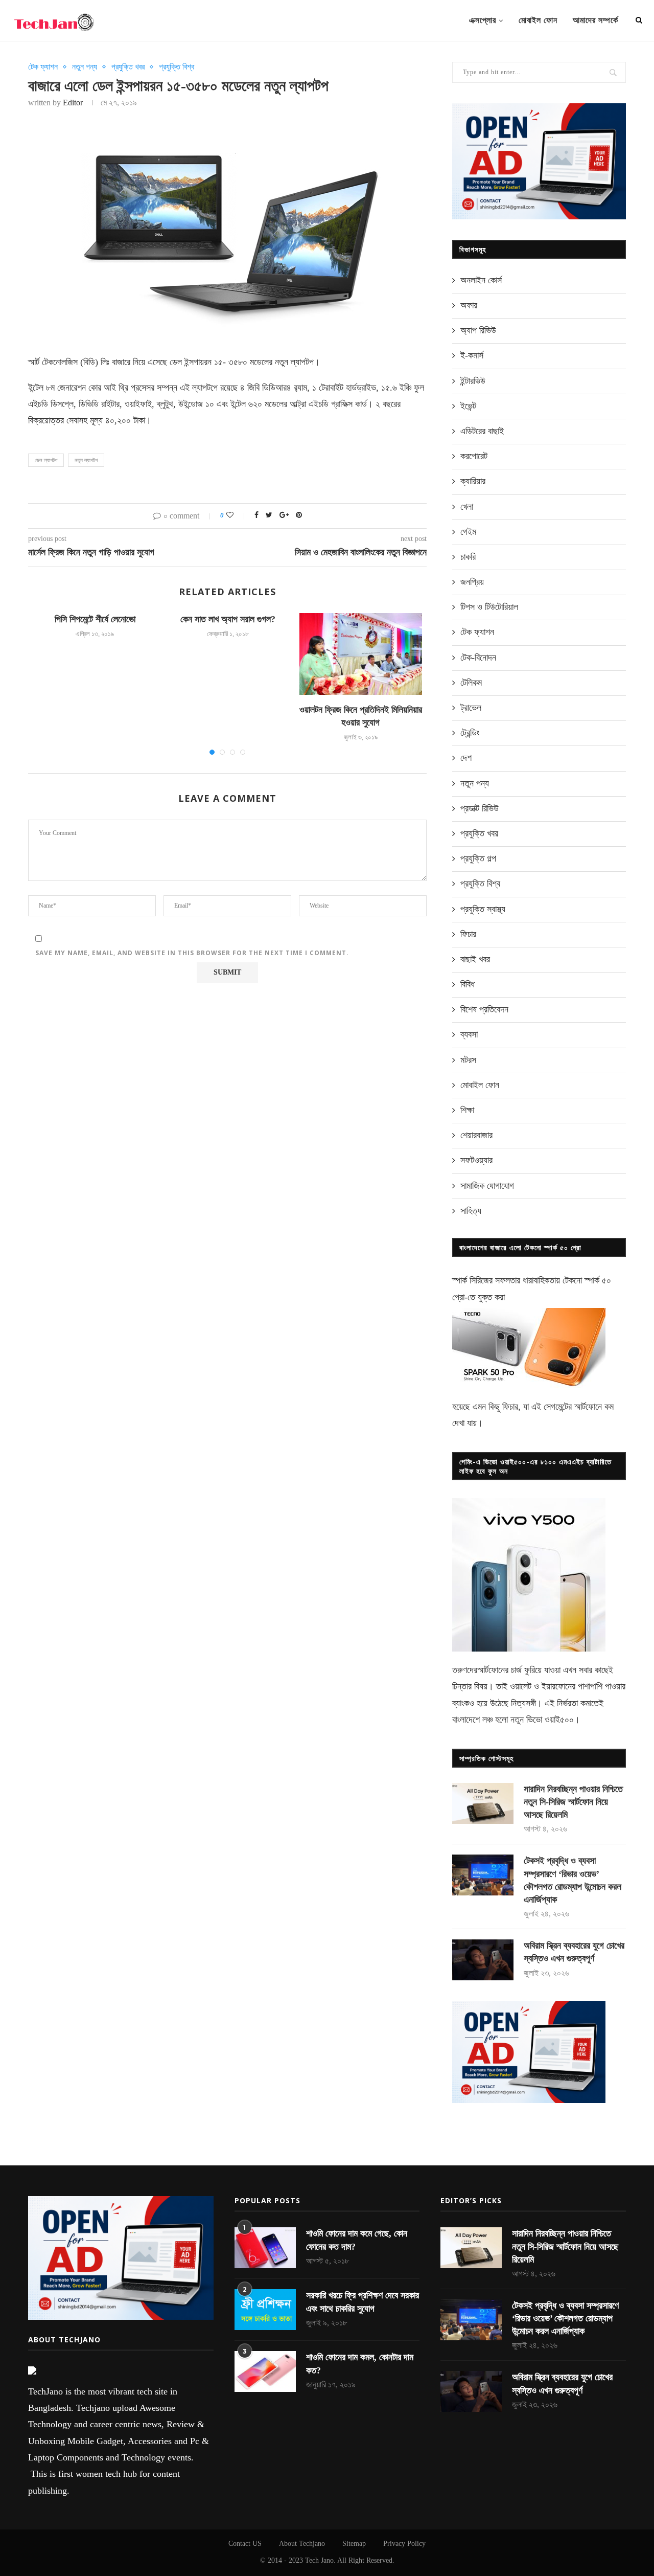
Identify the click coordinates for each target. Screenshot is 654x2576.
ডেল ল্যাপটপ (46, 460)
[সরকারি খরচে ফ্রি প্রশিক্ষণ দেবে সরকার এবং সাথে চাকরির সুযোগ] (265, 2310)
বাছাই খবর (475, 959)
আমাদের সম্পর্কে (595, 20)
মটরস (468, 1060)
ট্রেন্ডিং (470, 733)
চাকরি (468, 557)
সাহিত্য (471, 1211)
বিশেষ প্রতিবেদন (484, 1009)
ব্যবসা (469, 1034)
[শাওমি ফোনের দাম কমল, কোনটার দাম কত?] (265, 2371)
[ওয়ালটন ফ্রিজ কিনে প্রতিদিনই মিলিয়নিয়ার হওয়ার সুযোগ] (361, 654)
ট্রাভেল (471, 708)
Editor (73, 103)
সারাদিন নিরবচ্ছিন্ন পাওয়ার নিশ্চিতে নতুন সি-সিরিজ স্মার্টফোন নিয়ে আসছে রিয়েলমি (573, 1802)
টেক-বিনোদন (478, 658)
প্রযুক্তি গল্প (478, 858)
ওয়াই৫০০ (559, 1720)
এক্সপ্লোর (483, 20)
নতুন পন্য (85, 67)
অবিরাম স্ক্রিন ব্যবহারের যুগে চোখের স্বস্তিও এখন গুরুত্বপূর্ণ (574, 1952)
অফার (469, 305)
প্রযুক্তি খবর (128, 67)
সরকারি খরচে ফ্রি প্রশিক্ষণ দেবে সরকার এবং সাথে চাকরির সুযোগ (363, 2302)
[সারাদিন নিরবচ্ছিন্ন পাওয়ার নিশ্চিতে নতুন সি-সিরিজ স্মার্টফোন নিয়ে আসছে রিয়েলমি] (483, 1803)
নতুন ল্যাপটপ (86, 460)
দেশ (466, 758)
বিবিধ (468, 984)
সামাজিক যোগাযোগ (487, 1186)
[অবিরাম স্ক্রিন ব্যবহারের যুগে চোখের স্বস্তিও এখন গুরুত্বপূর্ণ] (483, 1960)
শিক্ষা (467, 1110)
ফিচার (468, 934)
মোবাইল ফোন (538, 20)
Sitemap (354, 2544)
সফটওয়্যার (476, 1160)
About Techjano (302, 2544)
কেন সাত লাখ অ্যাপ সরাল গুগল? (228, 619)
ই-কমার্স (472, 355)
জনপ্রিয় (472, 582)
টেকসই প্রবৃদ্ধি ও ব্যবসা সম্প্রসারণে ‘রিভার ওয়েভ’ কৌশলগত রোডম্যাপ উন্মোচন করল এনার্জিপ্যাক (573, 1880)
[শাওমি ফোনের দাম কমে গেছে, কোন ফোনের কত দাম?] (265, 2248)
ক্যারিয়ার (473, 481)
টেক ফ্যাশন (43, 67)
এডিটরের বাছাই (482, 431)
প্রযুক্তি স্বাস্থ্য (483, 909)
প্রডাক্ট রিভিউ (480, 808)
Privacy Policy (404, 2544)
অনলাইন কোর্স (481, 280)
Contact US (245, 2544)
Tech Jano (319, 2560)
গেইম (468, 532)
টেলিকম (471, 683)
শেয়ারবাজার (476, 1135)
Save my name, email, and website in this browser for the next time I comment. (192, 953)
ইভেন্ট (468, 406)
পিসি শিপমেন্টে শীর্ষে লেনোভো (95, 619)
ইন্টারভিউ (473, 381)
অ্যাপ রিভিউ (478, 330)
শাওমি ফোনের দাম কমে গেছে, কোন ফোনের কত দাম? (357, 2240)
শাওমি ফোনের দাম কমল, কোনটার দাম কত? (360, 2364)
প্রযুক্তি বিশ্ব (177, 67)
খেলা (467, 507)
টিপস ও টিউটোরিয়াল (489, 607)
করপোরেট (474, 456)
